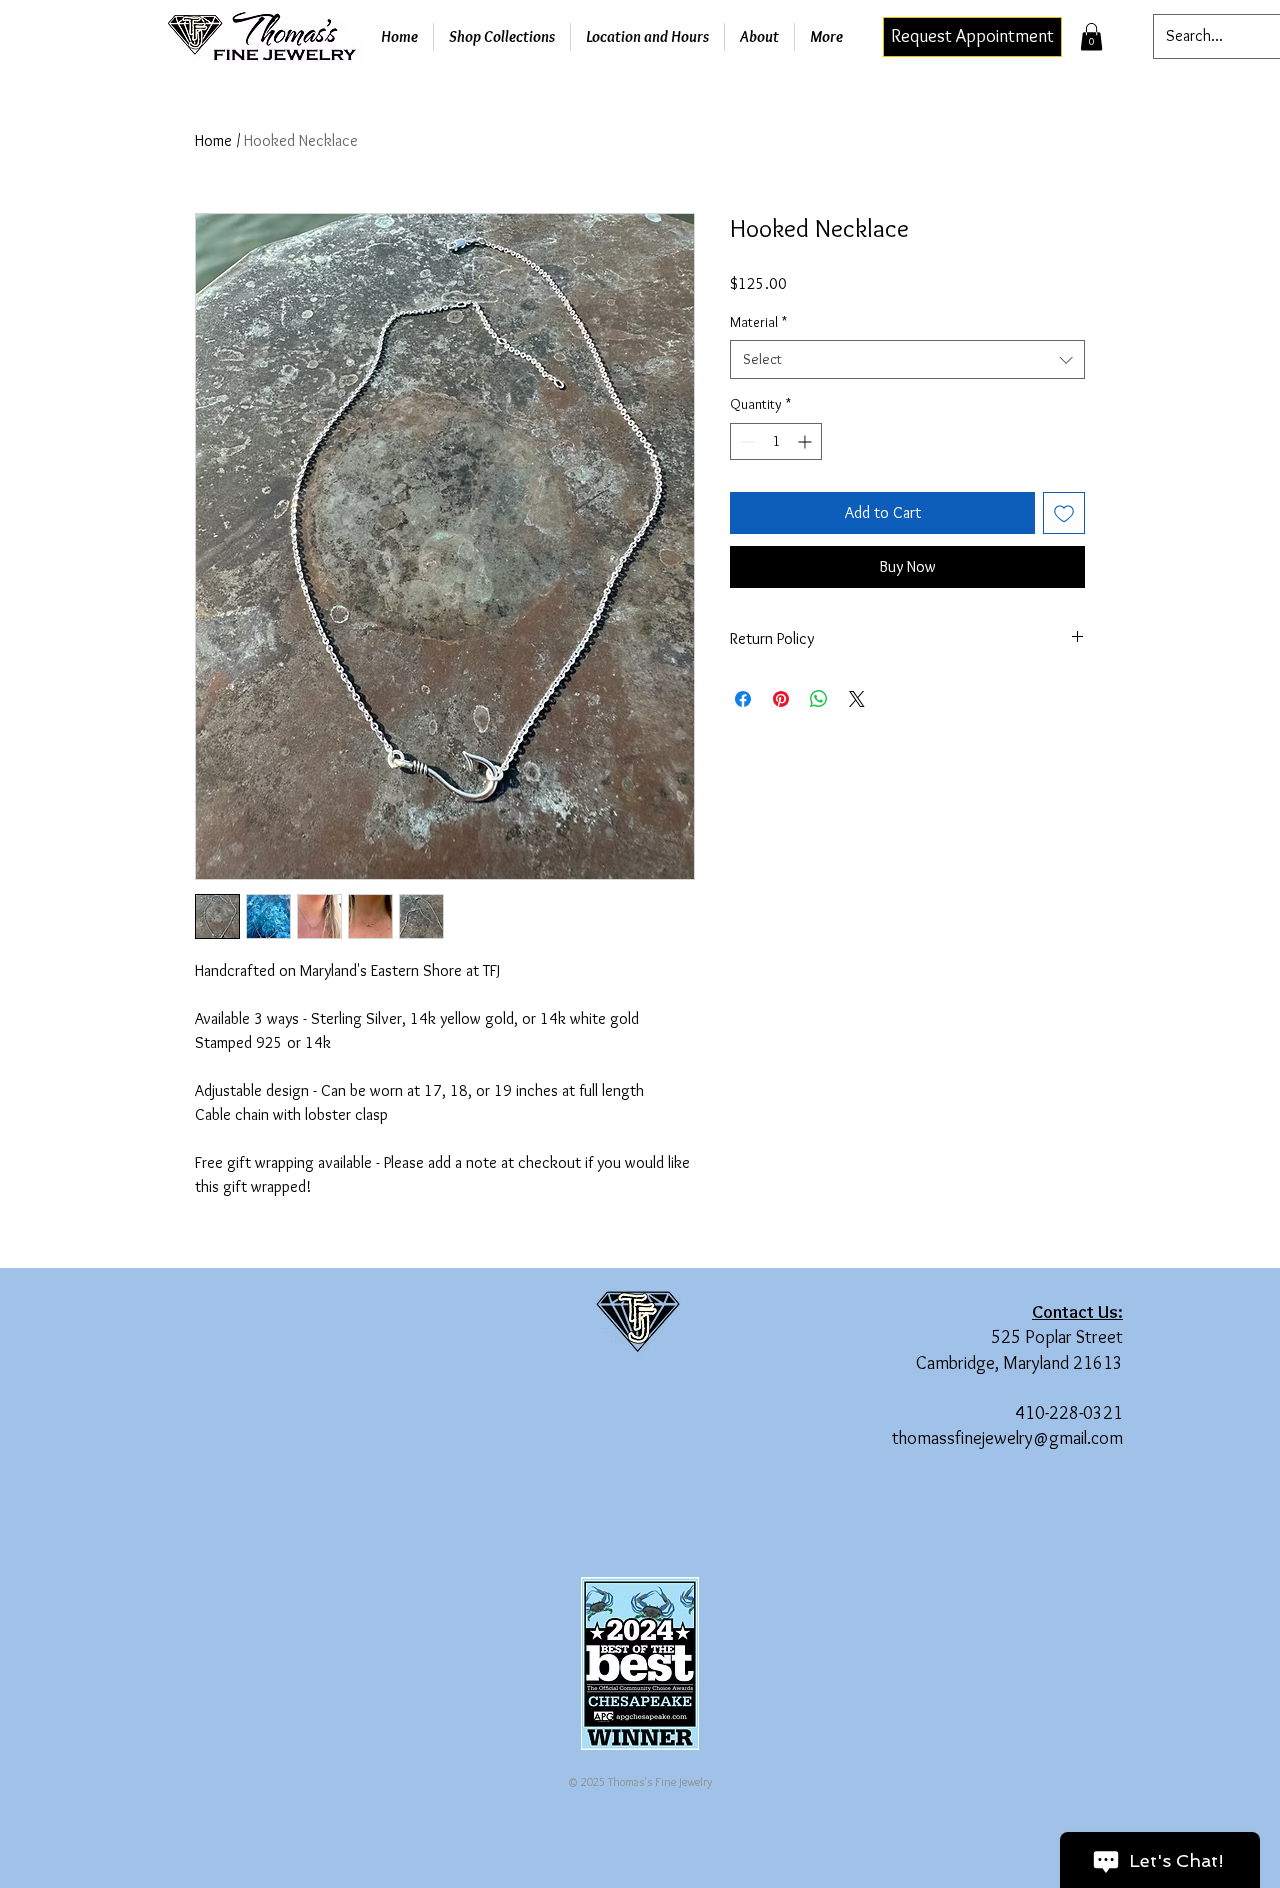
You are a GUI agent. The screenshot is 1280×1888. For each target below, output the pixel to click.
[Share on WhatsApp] (819, 699)
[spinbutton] (776, 441)
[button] (1091, 36)
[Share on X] (857, 699)
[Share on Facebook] (743, 699)
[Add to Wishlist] (1064, 513)
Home (213, 140)
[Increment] (806, 441)
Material (758, 322)
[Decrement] (745, 441)
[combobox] (907, 359)
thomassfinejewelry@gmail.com (1007, 1438)
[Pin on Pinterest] (781, 699)
